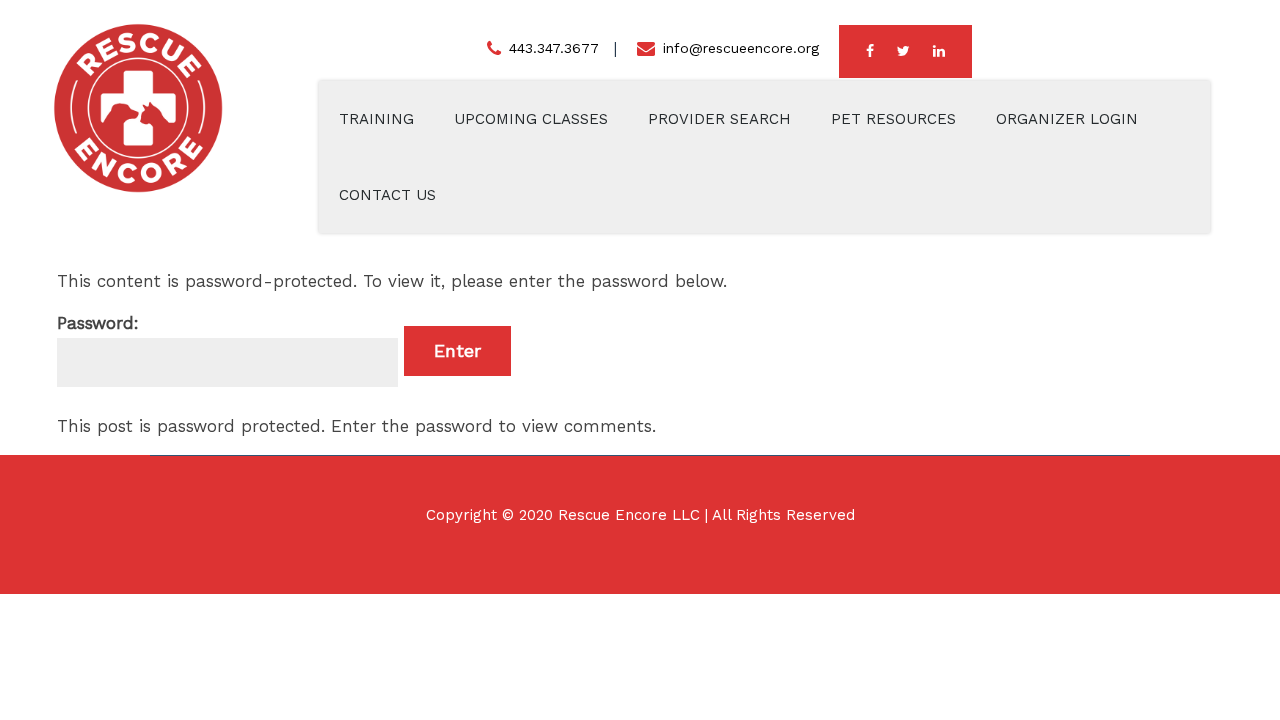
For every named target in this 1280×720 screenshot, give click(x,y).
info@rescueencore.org (741, 48)
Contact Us (387, 195)
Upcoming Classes (531, 119)
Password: (98, 323)
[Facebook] (870, 50)
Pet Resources (893, 119)
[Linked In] (939, 50)
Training (376, 119)
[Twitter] (903, 50)
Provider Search (719, 119)
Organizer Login (1067, 119)
